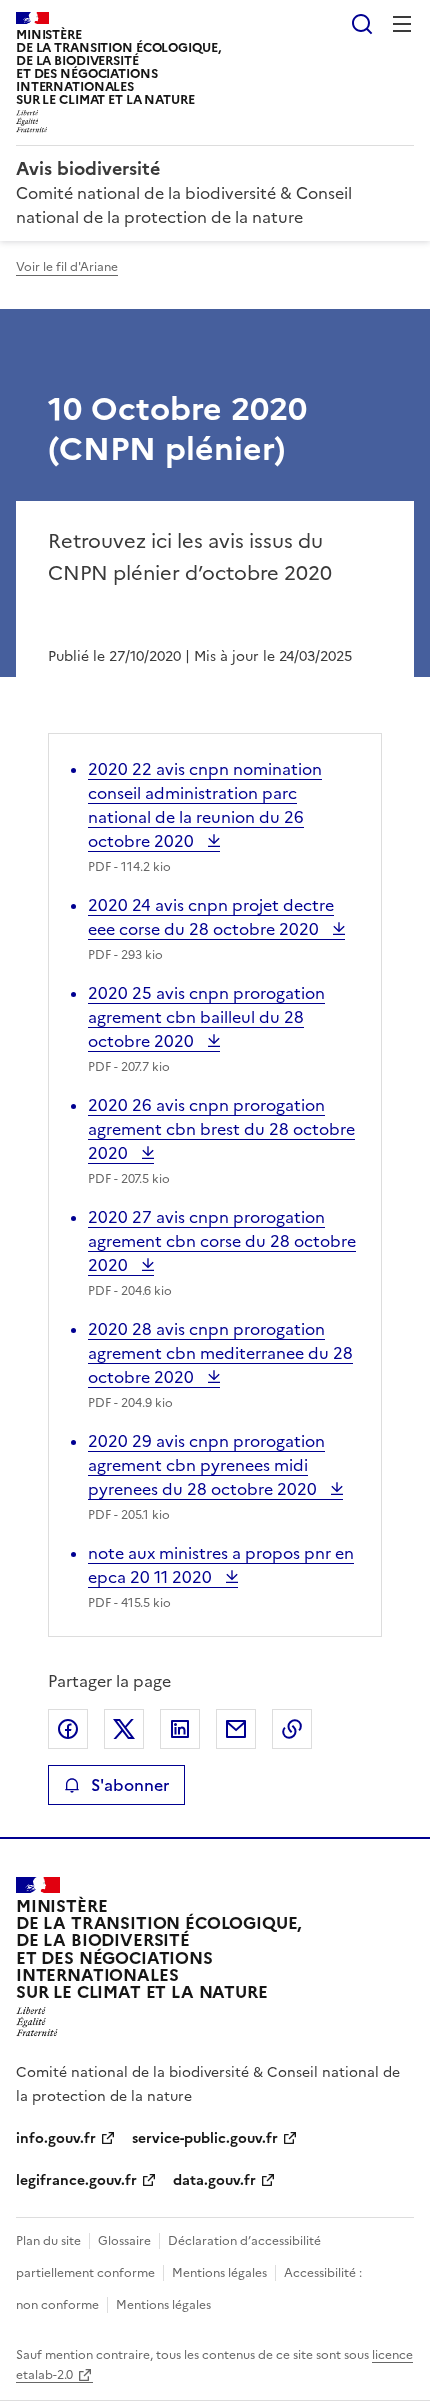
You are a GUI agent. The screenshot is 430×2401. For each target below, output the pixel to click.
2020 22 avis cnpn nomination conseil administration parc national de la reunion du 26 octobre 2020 (205, 805)
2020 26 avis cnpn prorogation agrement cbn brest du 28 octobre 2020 (221, 1129)
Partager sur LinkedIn (180, 1729)
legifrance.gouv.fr (76, 2180)
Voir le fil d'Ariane (67, 267)
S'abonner (130, 1785)
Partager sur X (124, 1729)
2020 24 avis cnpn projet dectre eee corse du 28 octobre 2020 (211, 917)
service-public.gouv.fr (205, 2138)
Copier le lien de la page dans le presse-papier (292, 1729)
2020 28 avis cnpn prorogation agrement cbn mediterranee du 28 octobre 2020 (220, 1353)
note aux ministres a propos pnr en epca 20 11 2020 (221, 1565)
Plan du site (48, 2241)
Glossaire (124, 2241)
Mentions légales (219, 2273)
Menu (402, 24)
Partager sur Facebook (68, 1729)
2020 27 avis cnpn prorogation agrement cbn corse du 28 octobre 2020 (222, 1241)
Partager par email (236, 1729)
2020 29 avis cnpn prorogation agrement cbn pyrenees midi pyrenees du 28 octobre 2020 (206, 1465)
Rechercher (362, 24)
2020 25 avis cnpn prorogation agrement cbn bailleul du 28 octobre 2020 (206, 1017)
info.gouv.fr (56, 2138)
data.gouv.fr (214, 2180)
